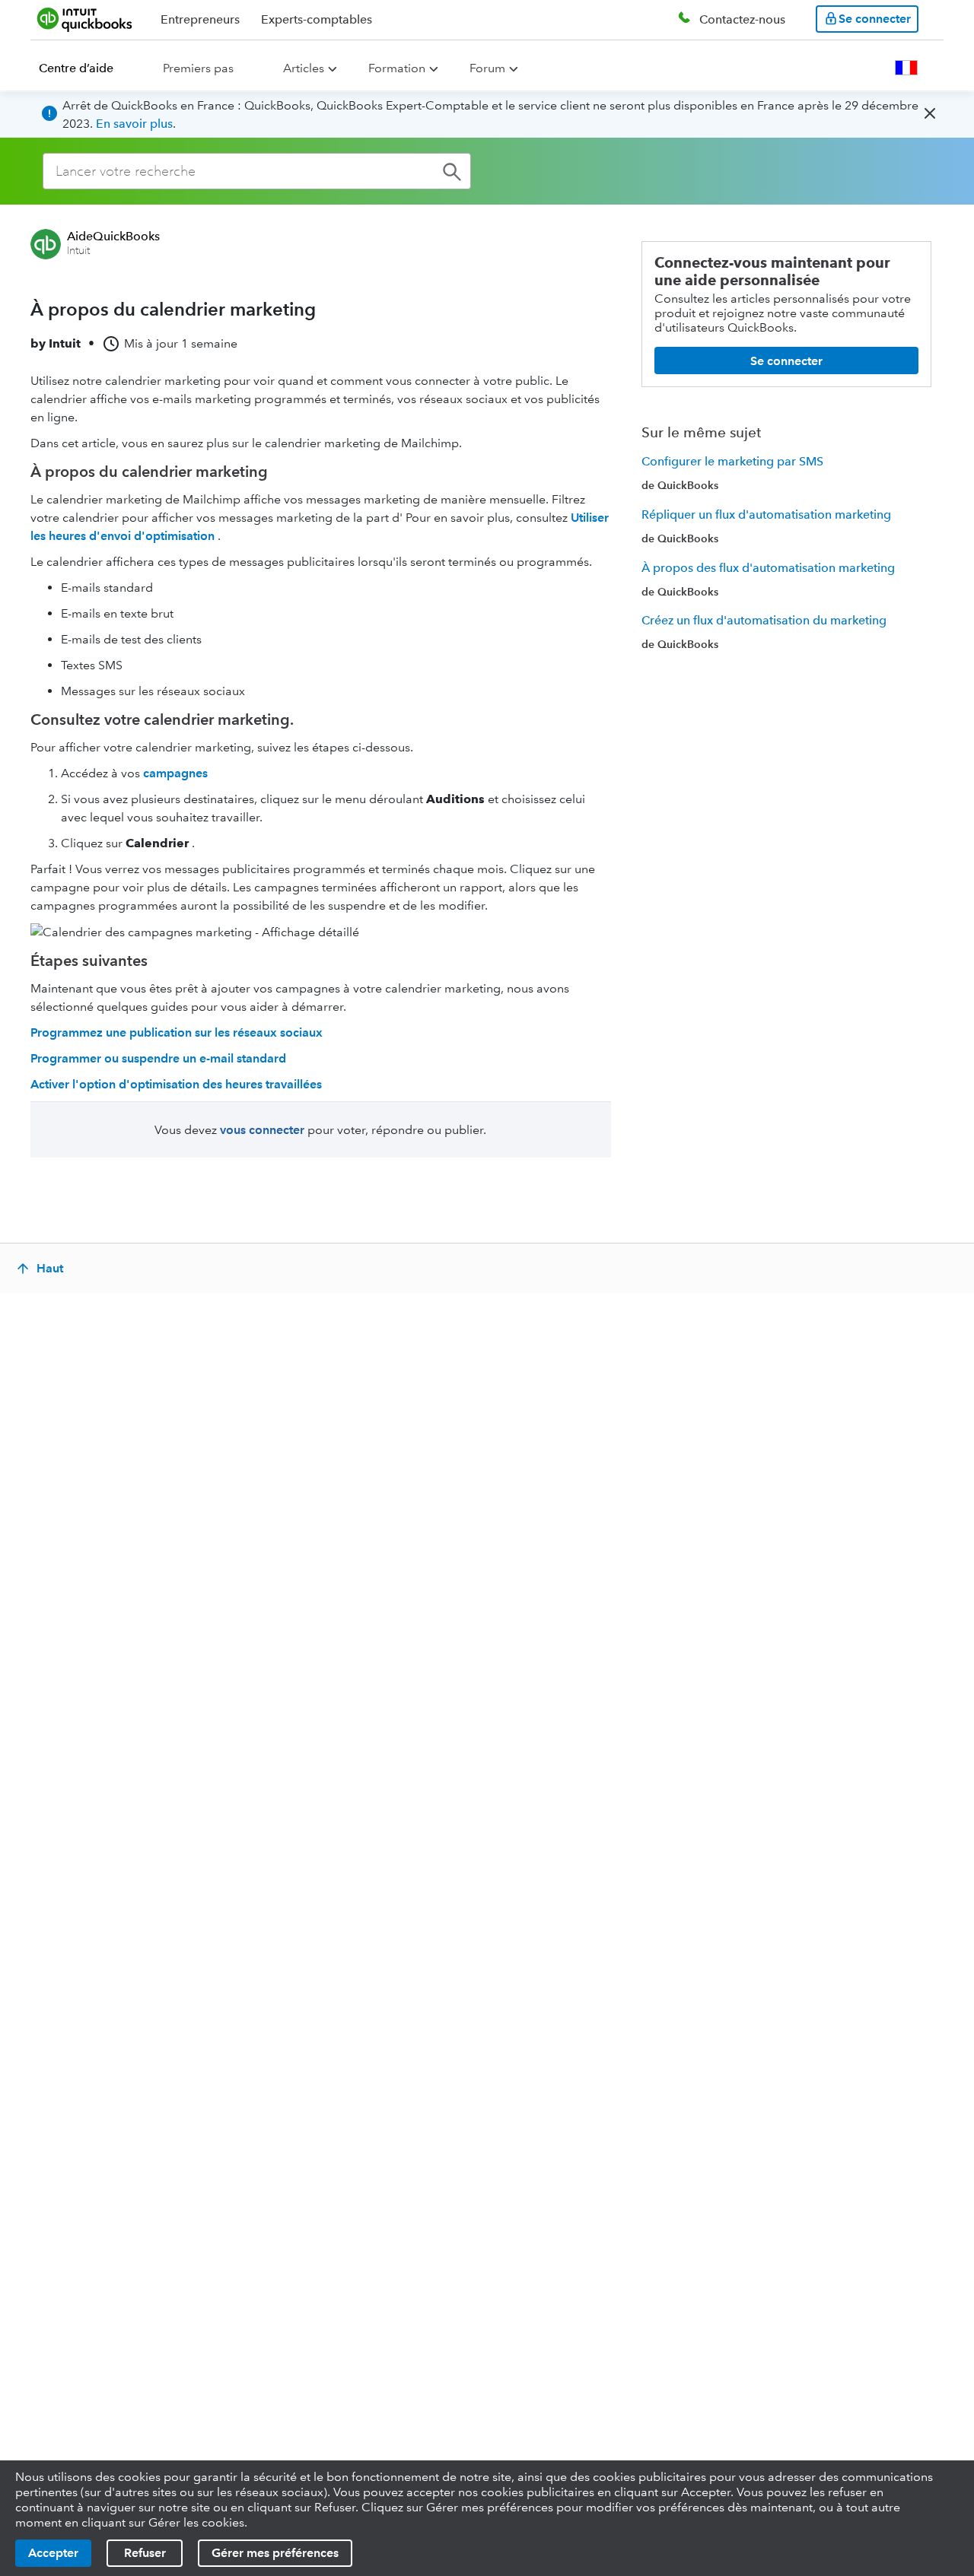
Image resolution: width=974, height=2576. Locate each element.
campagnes (175, 773)
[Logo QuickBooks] (85, 19)
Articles (304, 68)
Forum (487, 68)
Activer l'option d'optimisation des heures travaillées (176, 1084)
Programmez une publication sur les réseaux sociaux (177, 1032)
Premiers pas (198, 68)
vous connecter (262, 1130)
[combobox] (257, 171)
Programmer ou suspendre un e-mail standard (158, 1058)
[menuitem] (85, 68)
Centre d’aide (76, 68)
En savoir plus (134, 124)
